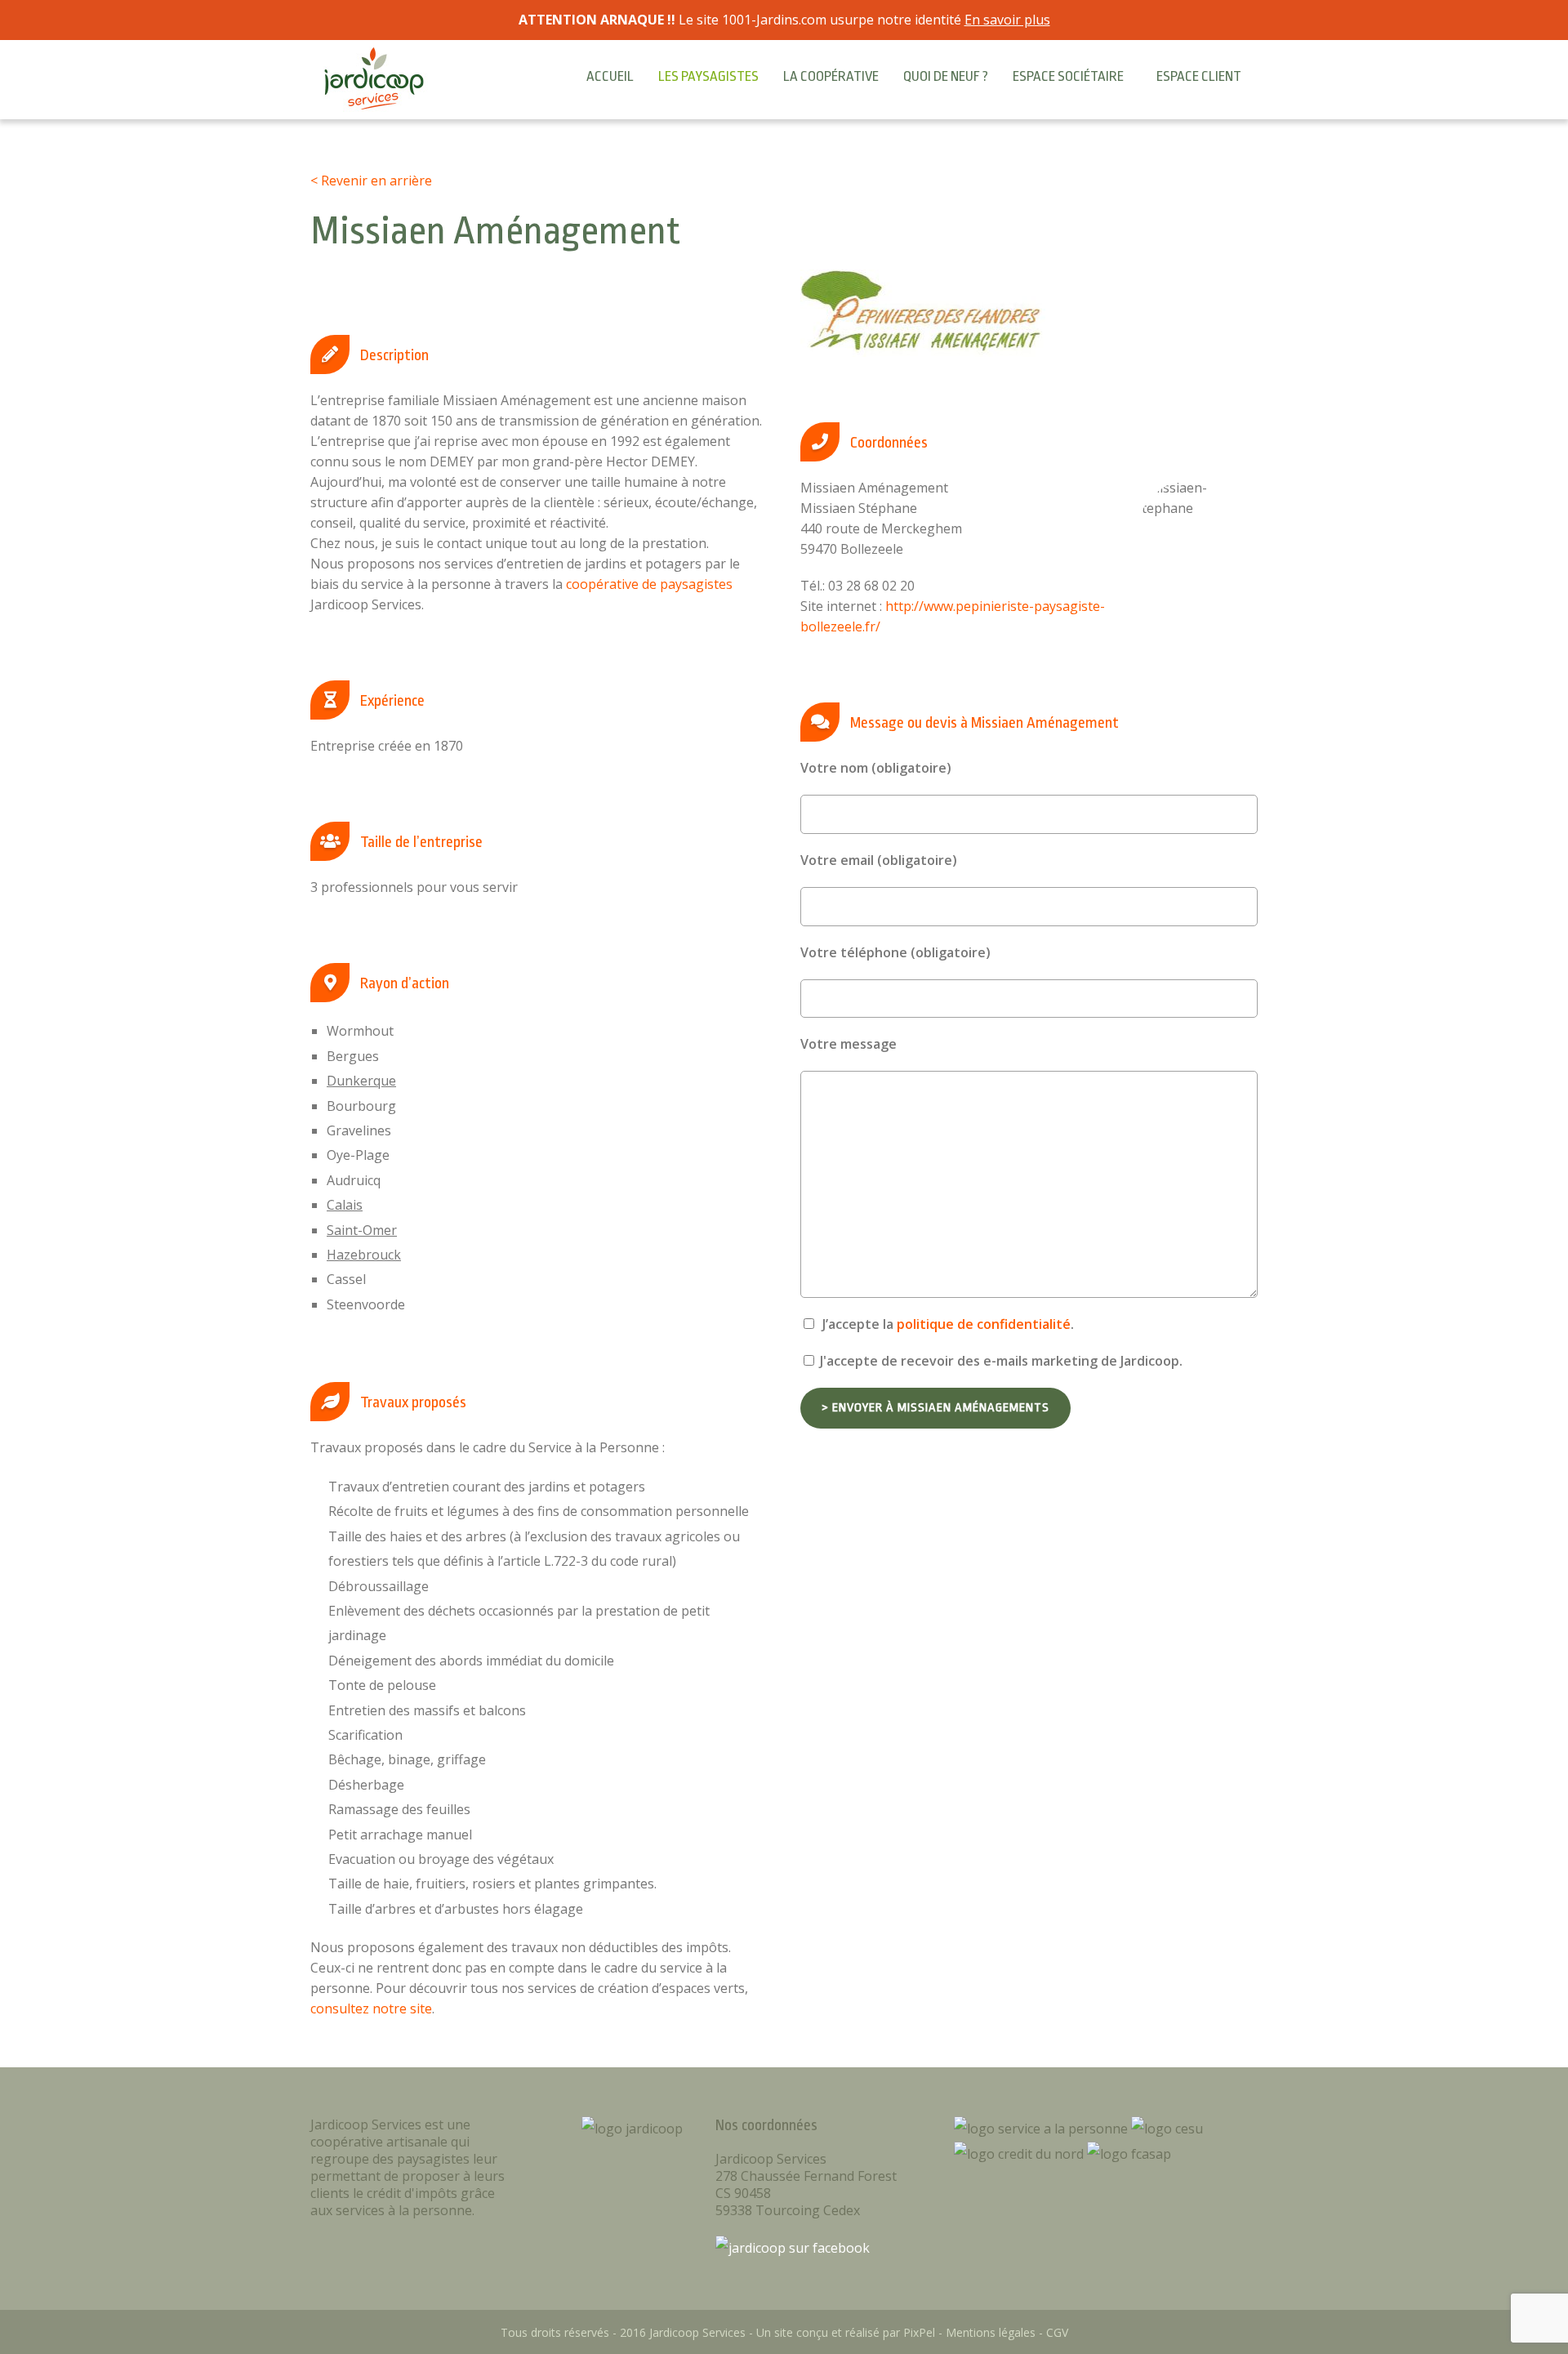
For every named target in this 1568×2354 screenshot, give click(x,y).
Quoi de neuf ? (946, 76)
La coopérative (831, 76)
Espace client (1199, 76)
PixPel (919, 2332)
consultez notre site (371, 2008)
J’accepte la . (947, 1324)
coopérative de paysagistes (649, 584)
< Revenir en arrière (371, 181)
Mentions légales (991, 2332)
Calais (345, 1205)
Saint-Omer (362, 1230)
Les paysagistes (708, 76)
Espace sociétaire (1068, 76)
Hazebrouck (364, 1255)
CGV (1057, 2332)
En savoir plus (1007, 20)
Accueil (610, 76)
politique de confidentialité (984, 1324)
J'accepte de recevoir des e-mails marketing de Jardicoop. (1000, 1361)
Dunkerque (361, 1081)
